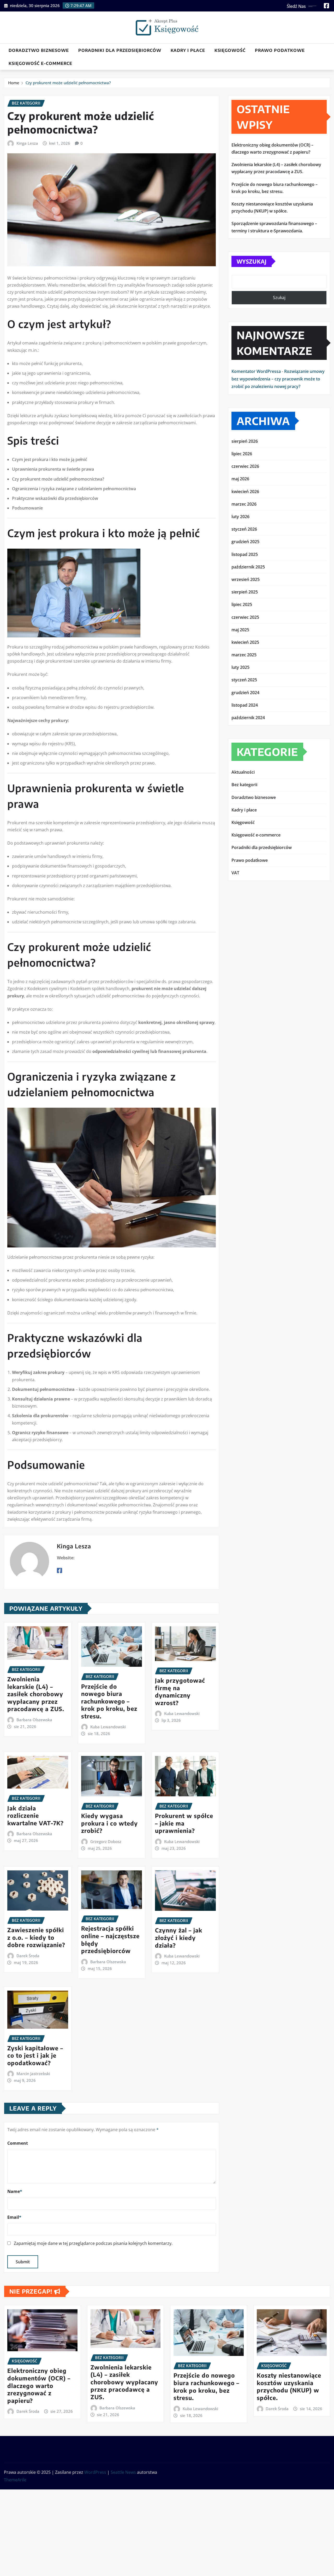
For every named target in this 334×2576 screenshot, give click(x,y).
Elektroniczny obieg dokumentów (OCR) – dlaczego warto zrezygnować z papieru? (39, 2385)
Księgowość (230, 50)
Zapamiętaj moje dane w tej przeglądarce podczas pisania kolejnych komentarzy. (93, 2243)
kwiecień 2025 (245, 642)
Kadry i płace (188, 50)
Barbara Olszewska (34, 1720)
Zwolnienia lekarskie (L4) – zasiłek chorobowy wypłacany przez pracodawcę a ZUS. (36, 1694)
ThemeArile (15, 2480)
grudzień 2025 (245, 542)
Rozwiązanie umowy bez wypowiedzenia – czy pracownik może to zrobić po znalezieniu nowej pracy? (278, 379)
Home (14, 83)
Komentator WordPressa (256, 371)
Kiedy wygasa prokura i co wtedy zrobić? (109, 1823)
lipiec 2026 (242, 454)
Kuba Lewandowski (108, 1727)
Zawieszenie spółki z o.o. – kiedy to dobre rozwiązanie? (36, 1937)
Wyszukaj (252, 261)
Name (15, 2191)
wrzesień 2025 (246, 579)
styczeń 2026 (244, 529)
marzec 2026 (244, 504)
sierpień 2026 (245, 441)
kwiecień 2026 (245, 492)
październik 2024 (248, 718)
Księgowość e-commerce (40, 63)
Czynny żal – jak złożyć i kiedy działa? (179, 1938)
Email (14, 2217)
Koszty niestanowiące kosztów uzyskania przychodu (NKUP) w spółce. (289, 2386)
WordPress (95, 2472)
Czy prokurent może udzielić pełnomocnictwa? (68, 83)
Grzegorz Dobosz (106, 1841)
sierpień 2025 (245, 592)
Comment (18, 2143)
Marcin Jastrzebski (33, 2074)
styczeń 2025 (244, 680)
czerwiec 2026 (245, 466)
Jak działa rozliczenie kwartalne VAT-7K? (35, 1816)
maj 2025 (240, 630)
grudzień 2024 (245, 693)
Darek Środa (28, 1956)
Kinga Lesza (27, 143)
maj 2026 (240, 479)
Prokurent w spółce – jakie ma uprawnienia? (184, 1823)
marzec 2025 (244, 655)
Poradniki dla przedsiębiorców (120, 50)
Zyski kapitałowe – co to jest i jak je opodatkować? (35, 2055)
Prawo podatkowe (280, 50)
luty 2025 (240, 667)
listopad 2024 (245, 705)
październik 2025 (248, 567)
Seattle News (123, 2472)
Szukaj (279, 298)
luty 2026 (240, 517)
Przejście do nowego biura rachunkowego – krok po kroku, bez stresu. (109, 1701)
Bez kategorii (244, 785)
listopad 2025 (245, 554)
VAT (235, 873)
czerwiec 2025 (245, 617)
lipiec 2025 (242, 604)
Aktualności (243, 772)
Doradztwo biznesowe (39, 50)
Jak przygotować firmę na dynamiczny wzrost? (180, 1692)
